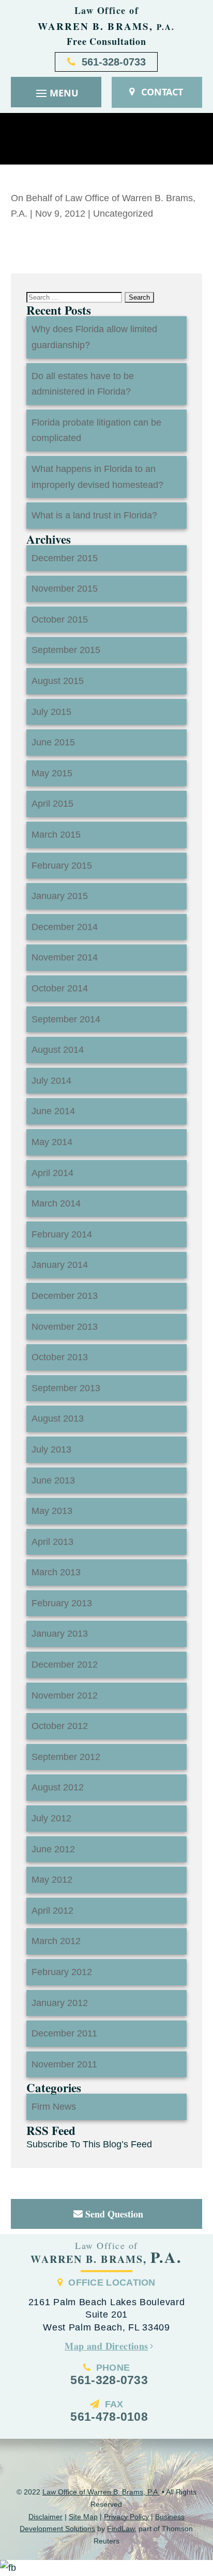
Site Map (83, 2517)
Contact (162, 92)
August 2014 (58, 1050)
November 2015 (65, 589)
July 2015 (51, 712)
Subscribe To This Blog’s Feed (89, 2144)
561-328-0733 (114, 62)
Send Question (114, 2214)
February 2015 (62, 866)
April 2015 (52, 804)
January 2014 (60, 1265)
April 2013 (52, 1542)
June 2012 (53, 1849)
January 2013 (60, 1634)
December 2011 (64, 2033)
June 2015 (53, 742)
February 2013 (62, 1603)
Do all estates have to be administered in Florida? (83, 384)
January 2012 (60, 2003)
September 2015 (66, 650)
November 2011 (64, 2064)
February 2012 (62, 1972)
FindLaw (121, 2529)
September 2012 (66, 1757)
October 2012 (60, 1726)
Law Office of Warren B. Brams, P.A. (101, 2492)
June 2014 (53, 1111)
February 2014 (62, 1234)
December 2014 (65, 927)
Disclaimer (45, 2517)
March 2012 (56, 1941)
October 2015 (60, 619)
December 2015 (65, 558)
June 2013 (53, 1480)
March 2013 (56, 1572)
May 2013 (52, 1511)
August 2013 (58, 1419)
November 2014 (65, 957)
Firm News (54, 2107)
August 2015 (58, 681)
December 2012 (65, 1665)
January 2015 (60, 896)
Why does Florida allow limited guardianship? (94, 337)
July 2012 (51, 1818)
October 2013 (60, 1357)
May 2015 (52, 773)
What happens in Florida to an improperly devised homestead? (97, 477)
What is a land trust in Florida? (94, 515)
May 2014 (52, 1142)
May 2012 (52, 1880)
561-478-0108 (109, 2417)
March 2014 (56, 1203)
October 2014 (60, 988)
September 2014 (66, 1019)
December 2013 (65, 1296)
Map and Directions (106, 2346)
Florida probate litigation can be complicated (96, 430)
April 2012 (52, 1911)
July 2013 (51, 1449)
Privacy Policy (126, 2517)
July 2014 (51, 1081)
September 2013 (66, 1388)
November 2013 (65, 1327)
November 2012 (65, 1695)
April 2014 (52, 1173)
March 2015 (56, 835)
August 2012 (58, 1787)
